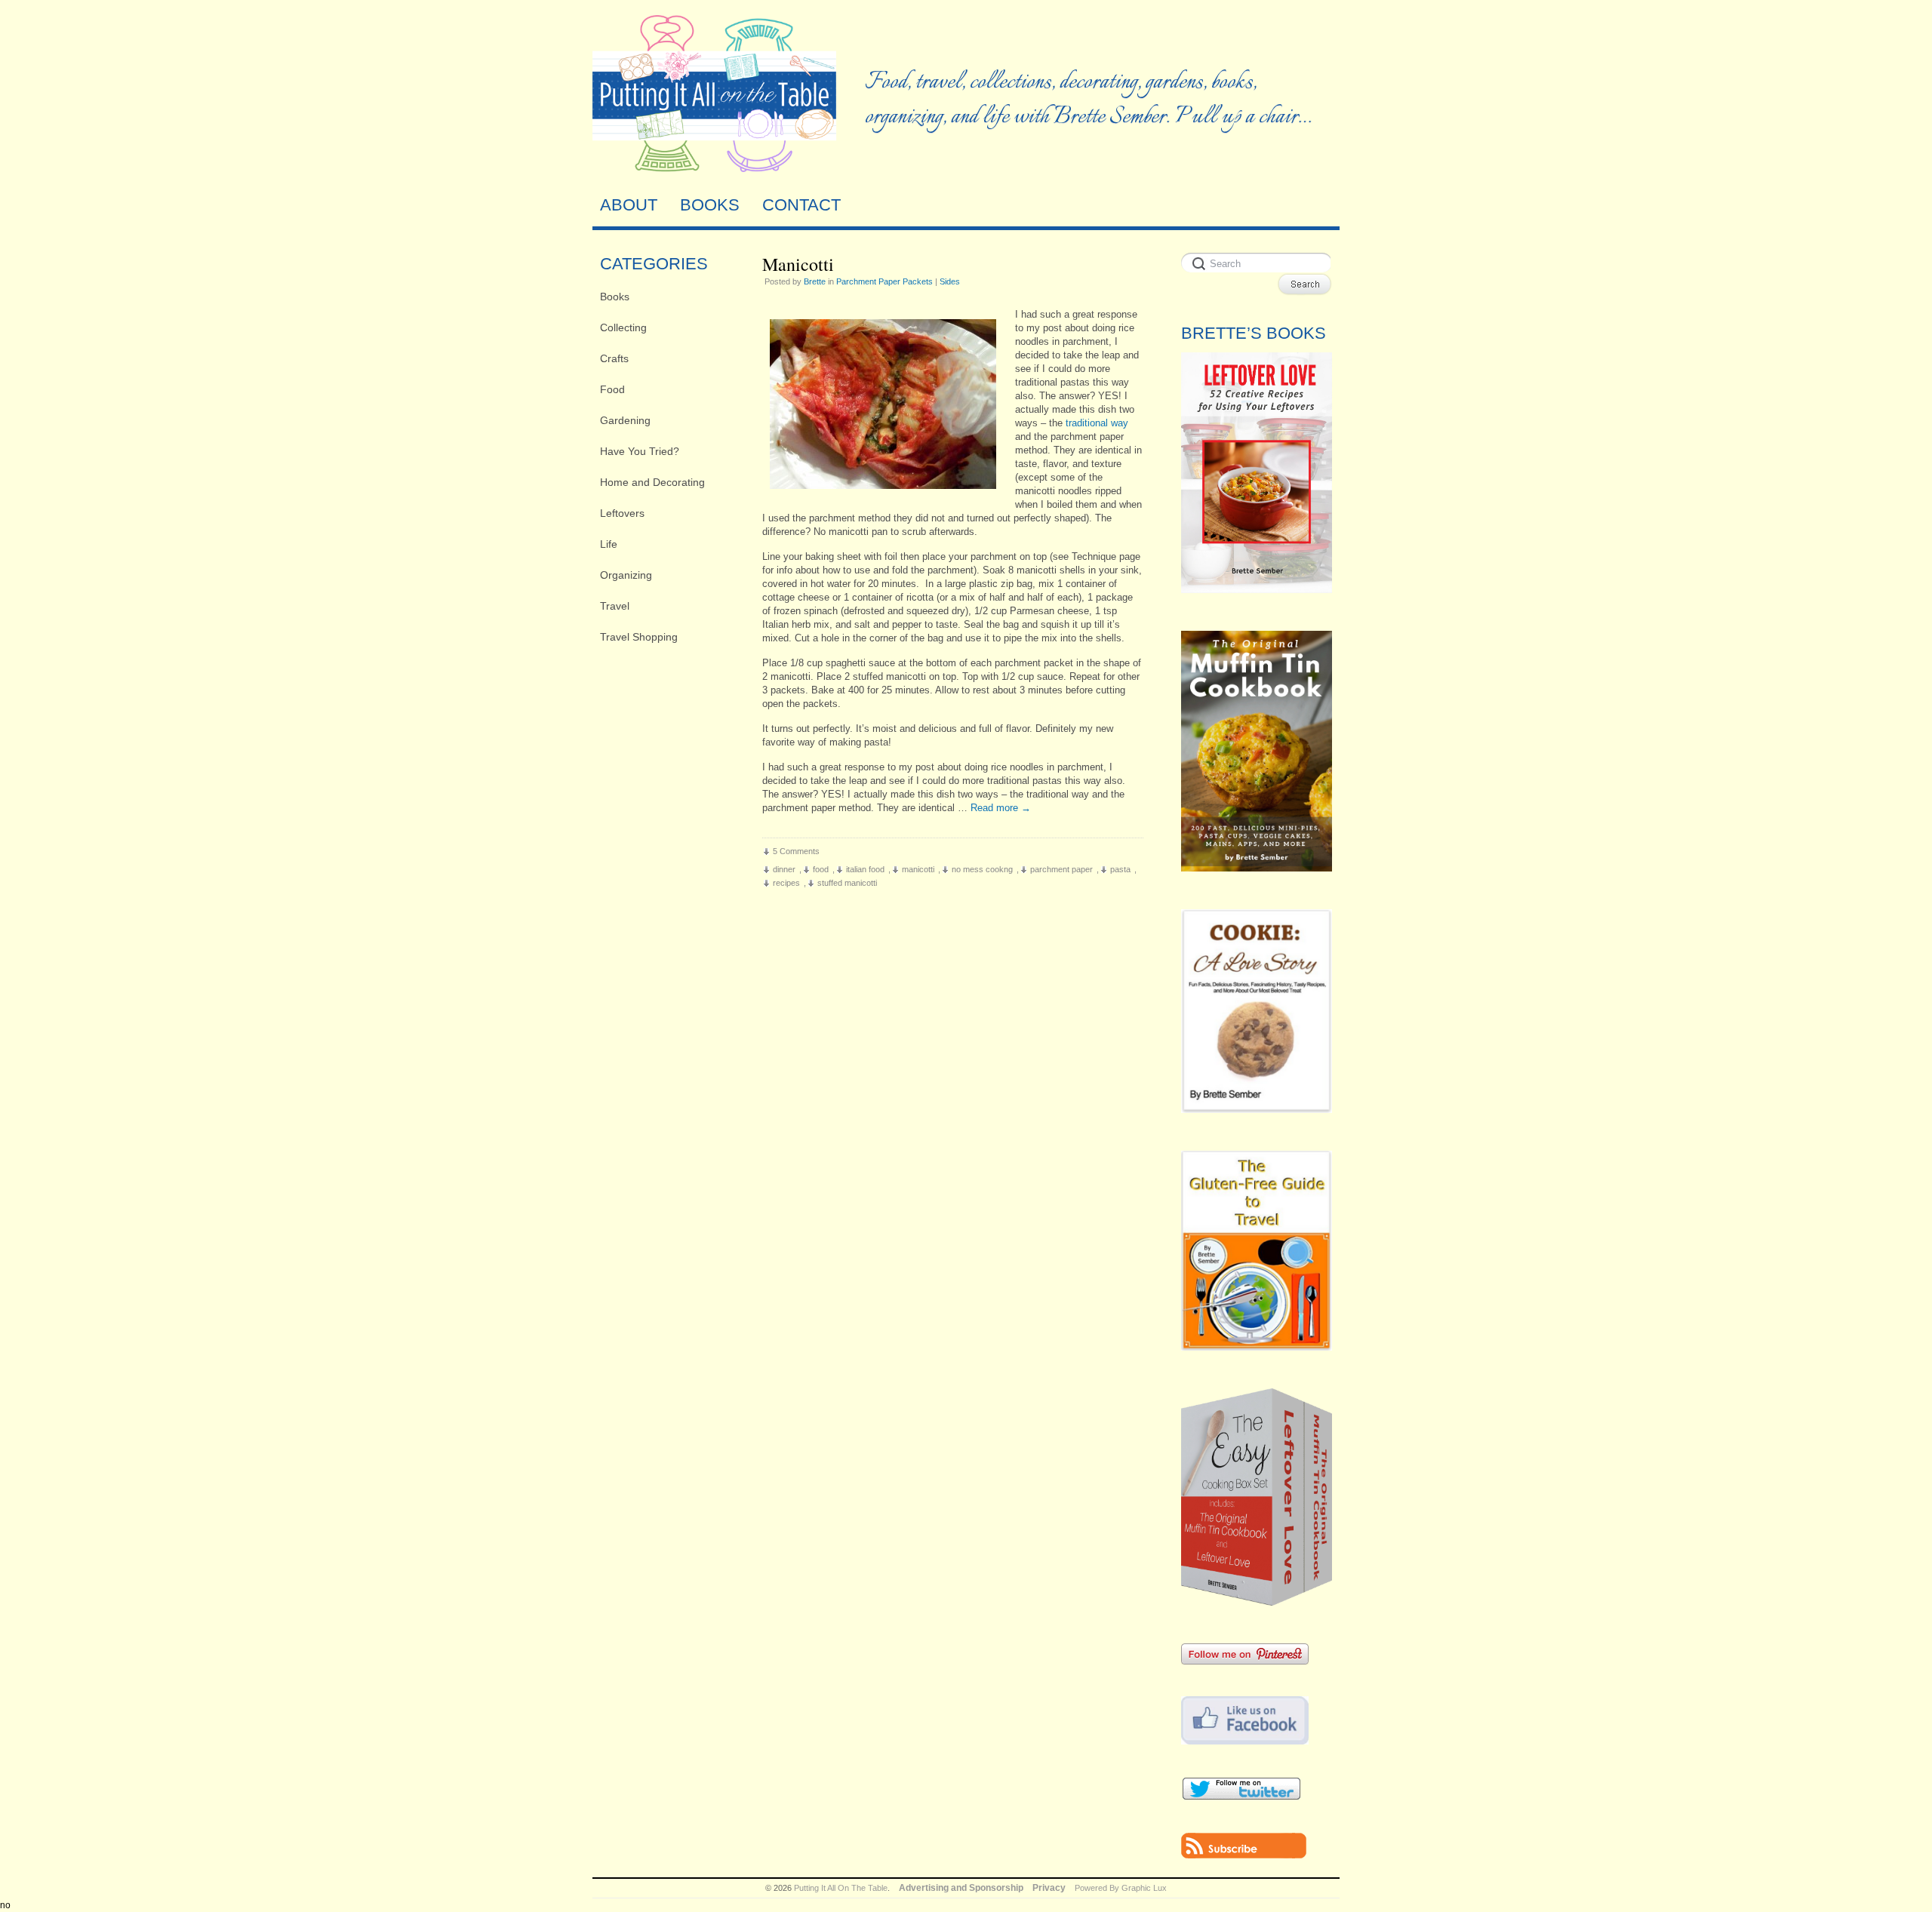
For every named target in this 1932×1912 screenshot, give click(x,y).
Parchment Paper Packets (884, 281)
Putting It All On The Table (841, 1888)
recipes (786, 883)
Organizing (626, 575)
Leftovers (622, 513)
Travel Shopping (639, 637)
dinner (784, 869)
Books (615, 297)
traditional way (1097, 423)
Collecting (623, 327)
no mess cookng (982, 869)
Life (609, 544)
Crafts (614, 358)
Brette (815, 281)
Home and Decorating (652, 482)
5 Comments (796, 851)
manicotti (918, 869)
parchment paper (1061, 869)
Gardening (625, 420)
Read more (1001, 808)
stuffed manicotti (847, 883)
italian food (865, 869)
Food (612, 389)
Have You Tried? (640, 451)
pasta (1120, 869)
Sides (950, 281)
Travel (615, 606)
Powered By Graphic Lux (1121, 1888)
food (821, 869)
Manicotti (798, 264)
